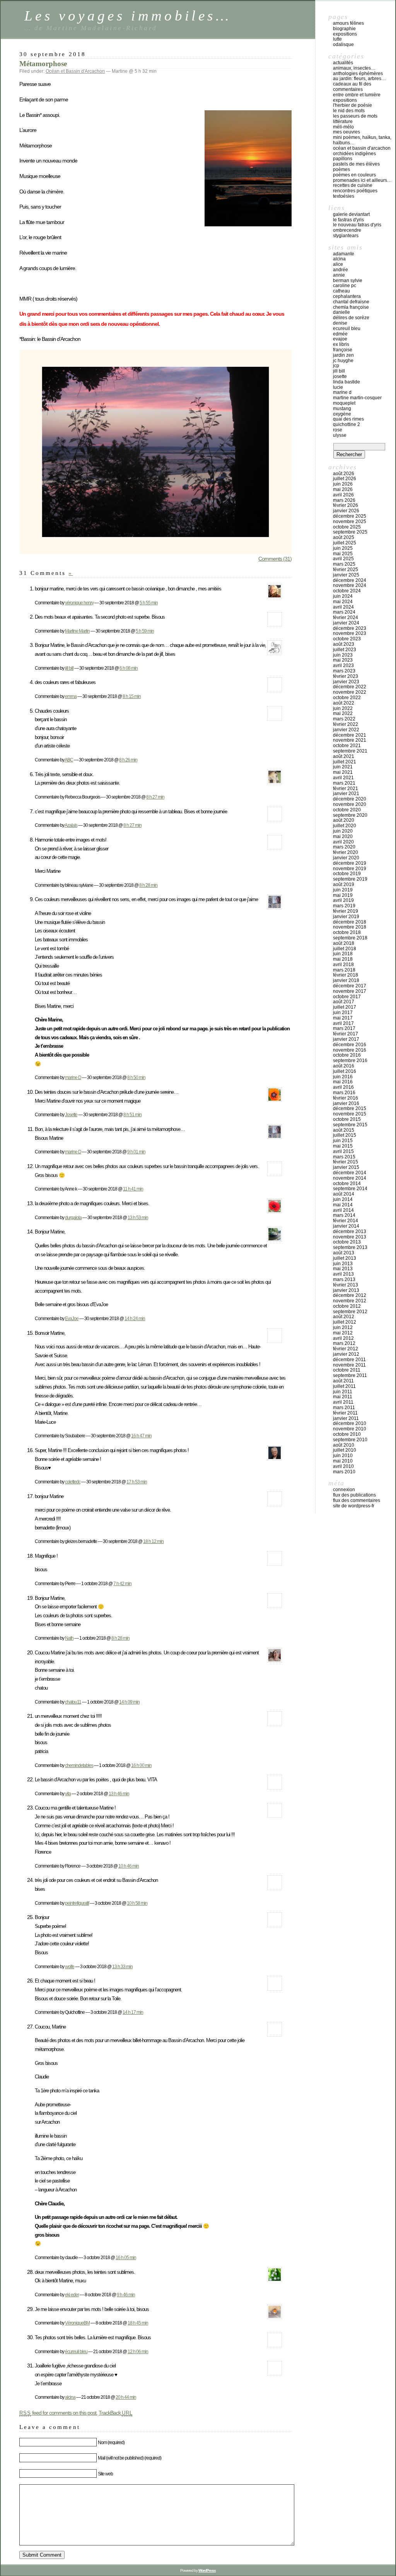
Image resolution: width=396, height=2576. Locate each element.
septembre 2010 (350, 1440)
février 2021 (346, 789)
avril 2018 (343, 965)
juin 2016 (343, 1077)
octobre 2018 (347, 932)
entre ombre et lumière (357, 95)
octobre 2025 (347, 527)
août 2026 (344, 474)
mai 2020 (343, 836)
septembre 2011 (350, 1375)
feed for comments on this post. (58, 2413)
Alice (338, 264)
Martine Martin (77, 631)
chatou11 (73, 1702)
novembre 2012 (350, 1301)
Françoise (343, 350)
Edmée (340, 334)
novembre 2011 (349, 1365)
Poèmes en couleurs (354, 175)
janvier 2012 (346, 1354)
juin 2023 (343, 655)
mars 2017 (344, 1028)
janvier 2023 (346, 682)
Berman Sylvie (348, 281)
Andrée (341, 270)
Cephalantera (347, 296)
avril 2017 (343, 1023)
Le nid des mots (349, 111)
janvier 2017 (346, 1039)
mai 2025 (343, 554)
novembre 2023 (350, 633)
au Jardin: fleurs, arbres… (359, 79)
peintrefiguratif (77, 1903)
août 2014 (344, 1194)
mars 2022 (344, 719)
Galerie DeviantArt (351, 214)
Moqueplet (344, 403)
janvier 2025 (346, 575)
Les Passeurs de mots (355, 116)
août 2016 (344, 1066)
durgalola (73, 1217)
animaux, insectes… (354, 68)
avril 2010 (343, 1466)
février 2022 (346, 724)
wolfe (70, 1966)
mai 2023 (343, 660)
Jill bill (339, 371)
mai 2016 (343, 1082)
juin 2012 (343, 1327)
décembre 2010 (350, 1423)
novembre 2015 (350, 1114)
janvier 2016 (346, 1103)
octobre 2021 (347, 746)
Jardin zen (343, 355)
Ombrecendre (347, 230)
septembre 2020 (350, 815)
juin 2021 (343, 767)
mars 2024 (344, 612)
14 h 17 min (133, 2012)
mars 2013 (344, 1279)
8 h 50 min (136, 1077)
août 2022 (344, 703)
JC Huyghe (343, 361)
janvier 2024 (346, 623)
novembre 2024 (350, 585)
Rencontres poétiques (355, 191)
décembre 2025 (350, 516)
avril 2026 (343, 495)
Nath (69, 1638)
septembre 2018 (350, 938)
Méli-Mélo (343, 127)
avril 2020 (343, 842)
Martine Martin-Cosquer (357, 398)
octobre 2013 (347, 1242)
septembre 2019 (350, 879)
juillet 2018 (345, 949)
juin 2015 (343, 1141)
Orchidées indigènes (354, 154)
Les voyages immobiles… (128, 16)
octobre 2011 (347, 1370)
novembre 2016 (350, 1050)
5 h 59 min (145, 631)
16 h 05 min (126, 2257)
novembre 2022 (350, 692)
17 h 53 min (137, 1482)
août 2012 (344, 1317)
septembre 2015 (350, 1125)
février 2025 (346, 570)
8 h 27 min (155, 797)
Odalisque (343, 44)
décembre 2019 (350, 863)
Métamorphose (43, 64)
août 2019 (344, 884)
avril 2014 (343, 1210)
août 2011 (343, 1381)
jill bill (69, 668)
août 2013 (344, 1253)
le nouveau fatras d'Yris (357, 225)
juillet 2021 (345, 762)
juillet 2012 (345, 1322)
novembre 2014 (350, 1178)
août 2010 (344, 1445)
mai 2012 (343, 1333)
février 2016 (346, 1098)
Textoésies (344, 196)
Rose (338, 430)
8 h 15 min (132, 696)
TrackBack (116, 2413)
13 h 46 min (119, 1793)
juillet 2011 (344, 1386)
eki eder (72, 2295)
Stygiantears (346, 236)
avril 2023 (343, 665)
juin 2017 (343, 1013)
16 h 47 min (141, 1436)
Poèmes (341, 169)
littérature (343, 121)
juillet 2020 (345, 826)
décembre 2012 (350, 1295)
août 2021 (344, 756)
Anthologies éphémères (358, 74)
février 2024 (346, 617)
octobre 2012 (347, 1306)
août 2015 (344, 1130)
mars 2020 (344, 847)
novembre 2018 (350, 927)
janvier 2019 (346, 917)
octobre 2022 (347, 698)
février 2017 (346, 1034)
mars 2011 (344, 1408)
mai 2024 (343, 602)
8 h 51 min (132, 1114)
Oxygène (342, 414)
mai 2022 (343, 713)
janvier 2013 (346, 1290)
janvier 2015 (346, 1167)
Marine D (342, 392)
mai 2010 (343, 1461)
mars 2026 (344, 500)
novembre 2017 (350, 991)
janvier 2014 (346, 1226)
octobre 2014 (347, 1184)
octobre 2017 (347, 997)
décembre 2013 (350, 1232)
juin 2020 (343, 831)
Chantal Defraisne (351, 302)
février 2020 (346, 852)
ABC (69, 760)
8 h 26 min (128, 760)
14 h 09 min (129, 1702)
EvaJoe (72, 1318)
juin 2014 (343, 1199)
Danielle (341, 312)
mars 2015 (344, 1157)
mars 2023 (344, 671)
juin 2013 (343, 1264)
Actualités (343, 63)
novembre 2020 (350, 804)
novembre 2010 (350, 1429)
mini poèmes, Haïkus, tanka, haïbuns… (362, 140)
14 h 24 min (135, 1318)
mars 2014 (344, 1215)
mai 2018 (343, 959)
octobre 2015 (347, 1119)
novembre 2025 (350, 522)
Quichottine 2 (346, 424)
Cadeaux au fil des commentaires (352, 87)
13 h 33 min (122, 1966)
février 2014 (346, 1221)
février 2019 (346, 911)
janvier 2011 (346, 1418)
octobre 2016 (347, 1055)
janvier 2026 (346, 511)
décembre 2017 (350, 986)
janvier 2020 (346, 858)
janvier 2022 (346, 730)
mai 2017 (343, 1018)
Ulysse (340, 435)
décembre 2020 (350, 799)
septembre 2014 (350, 1189)
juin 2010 (343, 1456)
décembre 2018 (350, 922)
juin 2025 (343, 548)
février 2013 (346, 1285)
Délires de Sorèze (351, 318)
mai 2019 (343, 895)
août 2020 (344, 820)
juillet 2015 (345, 1135)
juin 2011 (343, 1392)
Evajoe (340, 339)
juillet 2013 (345, 1258)
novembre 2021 (350, 740)
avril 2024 (343, 607)
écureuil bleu (76, 2351)
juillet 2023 (345, 650)
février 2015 (346, 1162)
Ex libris (341, 344)
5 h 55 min (149, 603)
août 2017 (344, 1002)
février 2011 (345, 1413)
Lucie (338, 387)
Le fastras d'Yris (348, 220)
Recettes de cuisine (353, 185)
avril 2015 (343, 1151)
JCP (336, 366)
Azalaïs (71, 825)
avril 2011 (343, 1402)
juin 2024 (343, 596)
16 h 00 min (141, 1765)
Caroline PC (345, 286)
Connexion (344, 1490)
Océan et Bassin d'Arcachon (75, 71)
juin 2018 (343, 954)
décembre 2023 (350, 628)
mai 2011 (343, 1397)
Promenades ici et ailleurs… (362, 180)
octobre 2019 (347, 874)
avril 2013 (343, 1274)
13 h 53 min (138, 1217)
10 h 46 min (129, 1866)
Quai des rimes (348, 419)
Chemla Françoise (351, 307)
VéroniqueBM (77, 2323)
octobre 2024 (347, 591)
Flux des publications (354, 1495)
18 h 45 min (138, 2323)
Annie (339, 275)
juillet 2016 (345, 1071)
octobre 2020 (347, 810)
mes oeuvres (346, 132)
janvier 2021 (346, 794)
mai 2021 (343, 772)
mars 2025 (344, 564)
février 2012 (346, 1349)
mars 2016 (344, 1093)
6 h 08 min (129, 668)
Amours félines (348, 23)
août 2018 (344, 943)
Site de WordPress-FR (354, 1506)
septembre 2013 (350, 1247)
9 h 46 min (126, 2295)
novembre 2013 (350, 1237)
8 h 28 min (148, 885)
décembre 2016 (350, 1045)
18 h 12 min (153, 1541)
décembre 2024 (350, 580)
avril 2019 (343, 900)
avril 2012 (343, 1338)
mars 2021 (344, 783)
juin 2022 (343, 708)
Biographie (344, 29)
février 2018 (346, 975)
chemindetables (79, 1765)
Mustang (342, 409)
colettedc (73, 1482)
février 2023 (346, 676)
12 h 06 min (138, 2351)
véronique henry (79, 603)
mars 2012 (344, 1343)
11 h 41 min (133, 1189)
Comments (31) (275, 559)
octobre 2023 (347, 639)
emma (71, 696)
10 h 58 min (137, 1903)
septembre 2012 (350, 1312)
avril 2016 (343, 1087)
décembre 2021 (350, 735)
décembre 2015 (350, 1108)
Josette (71, 1114)
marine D (73, 1077)
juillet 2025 (345, 543)
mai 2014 (343, 1205)
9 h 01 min (136, 1152)
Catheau (341, 291)
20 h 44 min (126, 2397)
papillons (343, 159)
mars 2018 (344, 970)
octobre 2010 (347, 1434)
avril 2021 (343, 778)
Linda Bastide (346, 382)
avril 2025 (343, 559)
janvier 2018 (346, 980)
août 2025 (344, 537)
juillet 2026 (345, 479)
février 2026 (346, 505)
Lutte (337, 39)
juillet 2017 (345, 1007)
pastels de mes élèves (356, 164)
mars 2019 (344, 906)
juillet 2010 (345, 1450)
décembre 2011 (349, 1360)
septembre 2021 (350, 751)
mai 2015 (343, 1146)
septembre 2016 (350, 1061)
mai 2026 (343, 489)
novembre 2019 (350, 869)
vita (68, 1793)
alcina (70, 2397)
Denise (340, 323)
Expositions (345, 34)
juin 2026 (343, 484)
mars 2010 (344, 1472)
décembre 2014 (350, 1173)
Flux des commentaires (357, 1500)
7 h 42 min (122, 1583)
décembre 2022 (350, 687)
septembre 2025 (350, 532)
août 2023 (344, 644)
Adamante (344, 254)
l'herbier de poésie (352, 105)
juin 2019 (343, 890)
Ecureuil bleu (347, 328)
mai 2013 (343, 1269)
